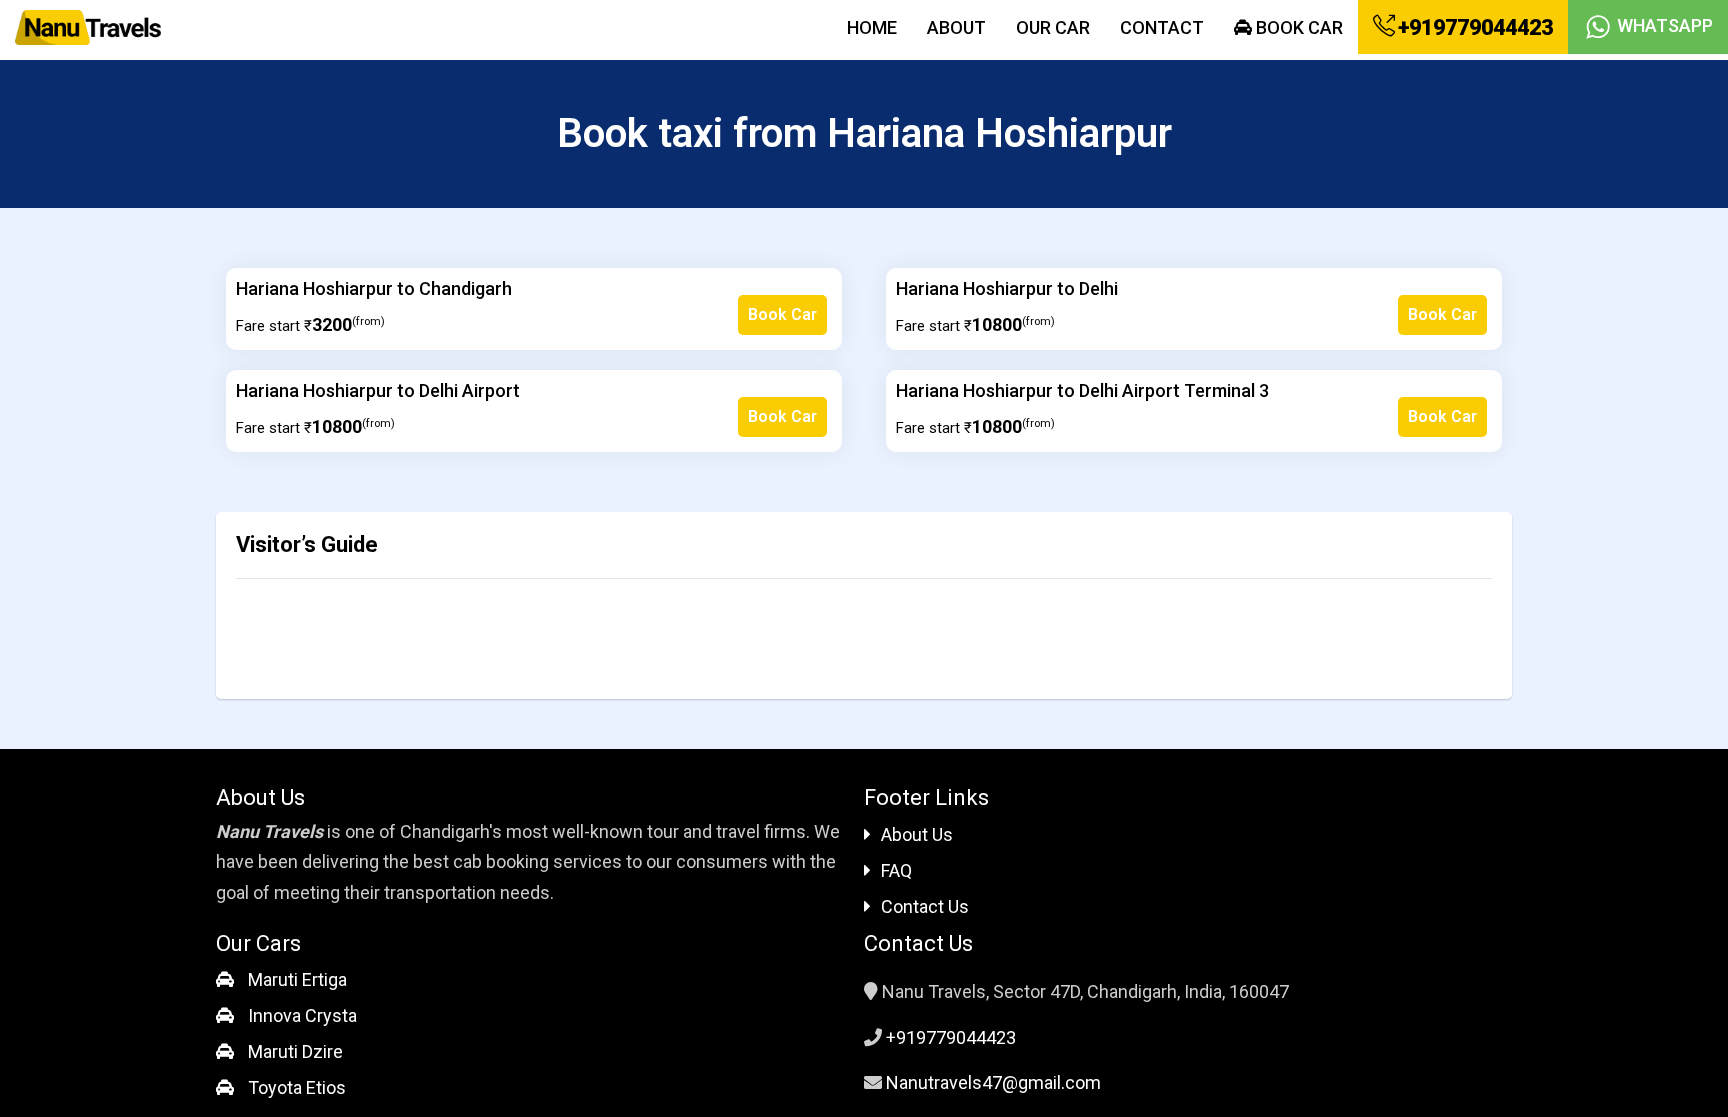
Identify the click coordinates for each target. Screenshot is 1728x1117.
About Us (917, 834)
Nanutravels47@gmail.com (993, 1082)
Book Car (1297, 27)
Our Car (1053, 27)
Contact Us (925, 906)
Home (872, 27)
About (956, 27)
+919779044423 (1473, 27)
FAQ (896, 870)
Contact (1162, 27)
